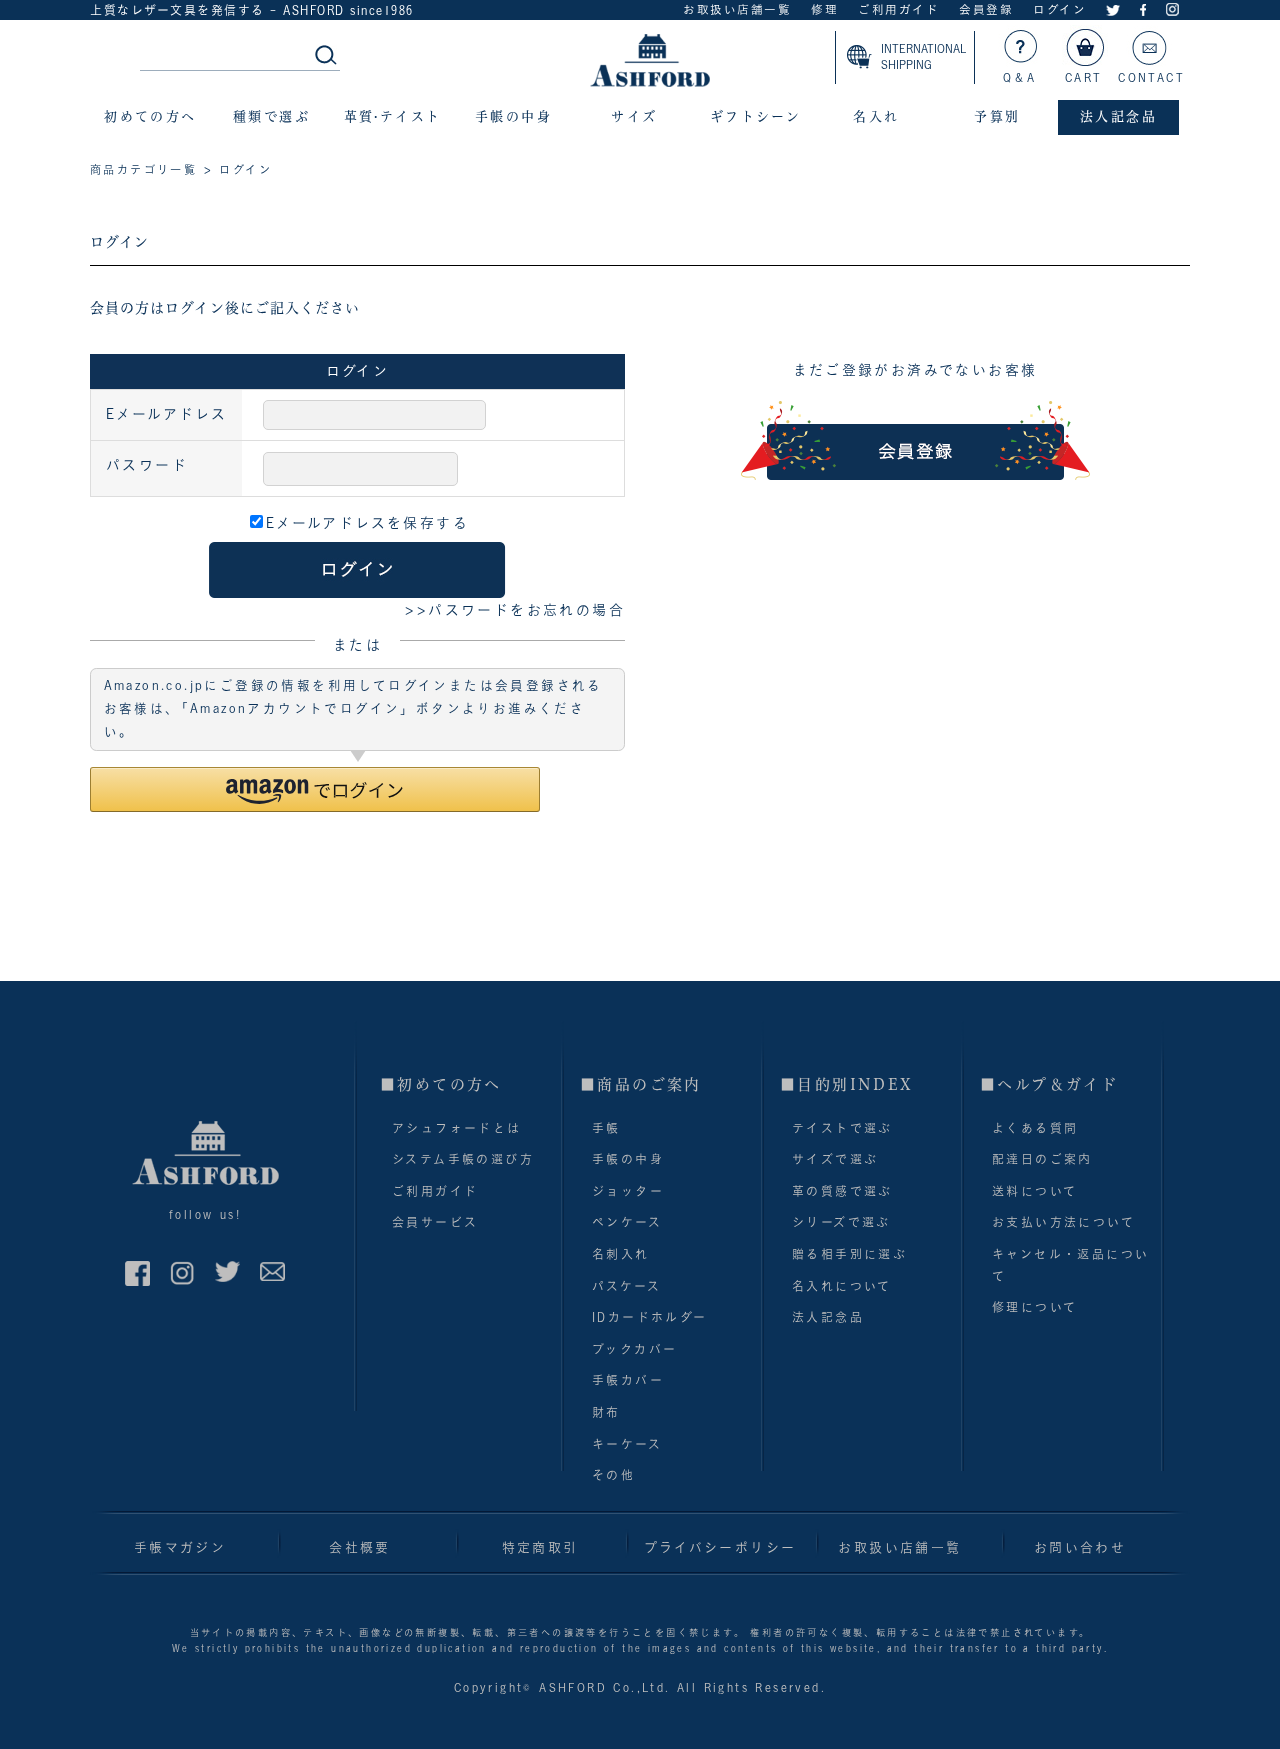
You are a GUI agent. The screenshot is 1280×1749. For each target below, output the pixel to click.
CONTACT (1151, 77)
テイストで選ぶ (842, 1128)
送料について (1034, 1191)
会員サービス (435, 1222)
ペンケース (627, 1222)
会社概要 (360, 1547)
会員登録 (986, 9)
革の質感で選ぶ (842, 1191)
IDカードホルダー (650, 1317)
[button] (315, 789)
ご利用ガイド (898, 9)
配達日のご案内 (1042, 1159)
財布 (606, 1412)
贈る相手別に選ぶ (849, 1254)
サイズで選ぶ (835, 1159)
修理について (1034, 1307)
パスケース (626, 1286)
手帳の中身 (628, 1159)
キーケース (627, 1444)
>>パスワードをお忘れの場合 (515, 610)
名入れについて (842, 1286)
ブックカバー (634, 1349)
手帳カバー (628, 1380)
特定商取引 (540, 1547)
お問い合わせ (1080, 1547)
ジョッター (628, 1191)
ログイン (1059, 9)
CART (1084, 77)
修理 (824, 9)
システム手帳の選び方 (463, 1159)
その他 (613, 1475)
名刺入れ (621, 1254)
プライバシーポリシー (720, 1547)
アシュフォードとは (457, 1128)
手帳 (606, 1128)
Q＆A (1020, 77)
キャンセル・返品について (1070, 1265)
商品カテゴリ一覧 (143, 169)
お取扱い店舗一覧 (737, 9)
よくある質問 (1035, 1128)
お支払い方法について (1063, 1222)
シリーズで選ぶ (841, 1222)
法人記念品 (828, 1317)
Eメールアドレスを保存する (367, 523)
